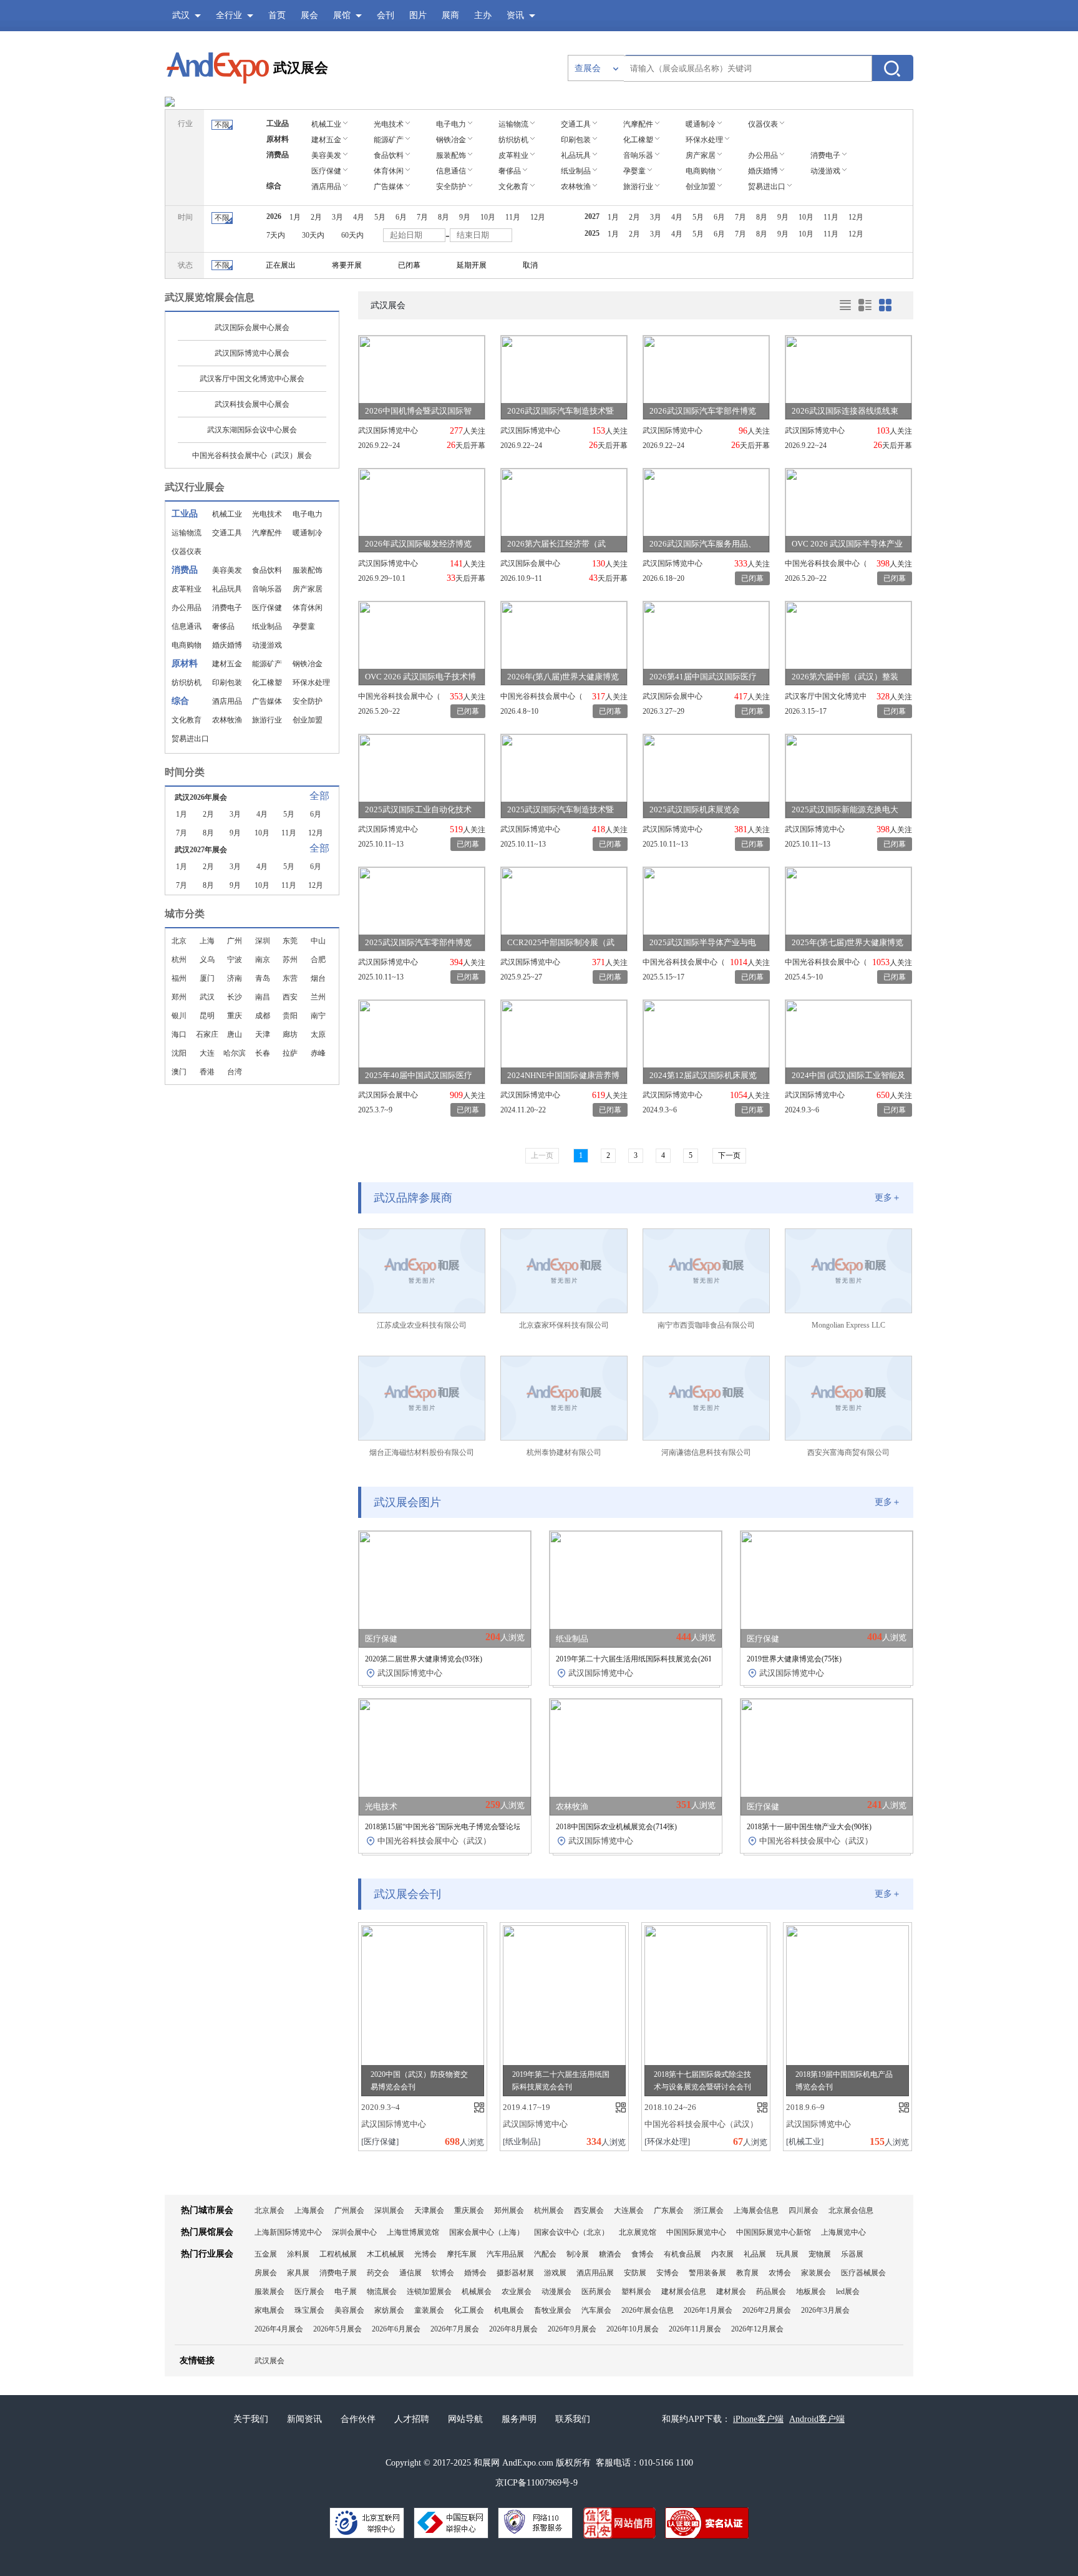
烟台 (318, 978)
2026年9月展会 (572, 2329)
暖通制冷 (308, 533)
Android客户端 (817, 2419)
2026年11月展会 (695, 2329)
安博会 (668, 2273)
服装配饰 (308, 570)
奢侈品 (223, 626)
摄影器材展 (515, 2273)
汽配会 (545, 2254)
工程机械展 (338, 2254)
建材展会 (731, 2292)
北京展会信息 (851, 2210)
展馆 (342, 15)
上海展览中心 (843, 2232)
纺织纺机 (187, 683)
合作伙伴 (358, 2419)
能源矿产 (267, 664)
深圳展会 (389, 2210)
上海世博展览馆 (413, 2232)
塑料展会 (636, 2292)
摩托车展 (462, 2254)
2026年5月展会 (337, 2329)
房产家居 (308, 589)
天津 (263, 1034)
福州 (179, 978)
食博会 (643, 2254)
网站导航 (465, 2419)
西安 (290, 997)
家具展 (298, 2273)
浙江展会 (709, 2210)
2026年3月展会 (825, 2310)
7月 (182, 833)
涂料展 (298, 2254)
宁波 (235, 960)
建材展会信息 (684, 2292)
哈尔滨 (235, 1053)
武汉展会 (301, 68)
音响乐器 (267, 589)
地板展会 (811, 2292)
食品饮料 (267, 570)
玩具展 (787, 2254)
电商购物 (187, 645)
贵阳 (290, 1016)
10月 (262, 833)
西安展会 (589, 2210)
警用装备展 (707, 2273)
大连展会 (629, 2210)
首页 (277, 15)
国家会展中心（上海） (487, 2232)
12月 (316, 833)
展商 (450, 15)
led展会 (848, 2292)
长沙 (235, 997)
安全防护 (308, 701)
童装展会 (429, 2310)
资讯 (515, 15)
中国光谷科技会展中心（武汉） (825, 563)
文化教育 (187, 720)
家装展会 (816, 2273)
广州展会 (349, 2210)
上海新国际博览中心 (288, 2232)
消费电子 (227, 608)
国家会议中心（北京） (571, 2232)
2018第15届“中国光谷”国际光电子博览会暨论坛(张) (453, 1827)
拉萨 (290, 1053)
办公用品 (187, 608)
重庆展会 (469, 2210)
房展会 (266, 2273)
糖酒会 (610, 2254)
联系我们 (573, 2419)
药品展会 (771, 2292)
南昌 (263, 997)
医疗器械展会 (863, 2273)
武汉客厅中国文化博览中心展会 (252, 379)
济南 (235, 978)
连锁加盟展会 (429, 2292)
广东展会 (669, 2210)
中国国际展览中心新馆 (774, 2232)
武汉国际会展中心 (530, 563)
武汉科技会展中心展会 (252, 404)
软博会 (443, 2273)
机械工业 (227, 514)
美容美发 (227, 570)
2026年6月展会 (396, 2329)
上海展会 (309, 2210)
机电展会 (509, 2310)
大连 (207, 1053)
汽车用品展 (505, 2254)
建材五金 (227, 664)
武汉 (207, 997)
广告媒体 (267, 701)
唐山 (235, 1034)
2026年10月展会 (633, 2329)
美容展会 (349, 2310)
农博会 (780, 2273)
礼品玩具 (227, 589)
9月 (235, 833)
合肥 (318, 960)
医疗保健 (267, 608)
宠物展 (820, 2254)
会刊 (386, 15)
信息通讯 (187, 626)
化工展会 (469, 2310)
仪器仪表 (187, 552)
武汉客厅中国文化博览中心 (825, 696)
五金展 (266, 2254)
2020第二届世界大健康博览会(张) (424, 1659)
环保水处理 (311, 683)
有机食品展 (682, 2254)
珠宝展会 (309, 2310)
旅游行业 (267, 720)
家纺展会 (389, 2310)
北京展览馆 (638, 2232)
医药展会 (596, 2292)
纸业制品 (267, 626)
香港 (207, 1072)
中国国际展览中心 (696, 2232)
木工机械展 (386, 2254)
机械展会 (477, 2292)
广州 (235, 941)
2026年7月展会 (455, 2329)
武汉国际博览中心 (388, 430)
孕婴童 (304, 626)
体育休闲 (308, 608)
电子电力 (308, 514)
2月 (208, 814)
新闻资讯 (304, 2419)
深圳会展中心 (354, 2232)
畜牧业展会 (553, 2310)
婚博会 (475, 2273)
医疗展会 (309, 2292)
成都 (263, 1016)
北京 (179, 941)
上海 (207, 941)
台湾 (235, 1072)
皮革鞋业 (187, 589)
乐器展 (852, 2254)
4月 (262, 814)
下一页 (729, 1155)
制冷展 (578, 2254)
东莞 (290, 941)
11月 (289, 833)
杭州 (179, 960)
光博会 (425, 2254)
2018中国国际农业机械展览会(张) (616, 1827)
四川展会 (804, 2210)
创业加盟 (308, 720)
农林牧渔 (227, 720)
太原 (318, 1034)
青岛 (263, 978)
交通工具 (227, 533)
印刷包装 (227, 683)
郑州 (179, 997)
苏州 (290, 960)
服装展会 (269, 2292)
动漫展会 (556, 2292)
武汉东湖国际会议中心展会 (252, 430)
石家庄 (207, 1034)
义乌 (207, 960)
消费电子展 (338, 2273)
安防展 (635, 2273)
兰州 (318, 997)
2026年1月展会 (708, 2310)
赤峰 (318, 1053)
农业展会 (517, 2292)
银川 (179, 1016)
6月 (316, 814)
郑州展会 (509, 2210)
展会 (309, 15)
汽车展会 (596, 2310)
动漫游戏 (267, 645)
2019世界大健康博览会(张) (794, 1659)
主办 (483, 15)
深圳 (263, 941)
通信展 (410, 2273)
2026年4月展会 (279, 2329)
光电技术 (267, 514)
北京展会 (269, 2210)
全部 (319, 796)
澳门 (179, 1072)
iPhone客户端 (758, 2419)
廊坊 (290, 1034)
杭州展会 (549, 2210)
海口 (179, 1034)
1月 (182, 814)
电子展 (346, 2292)
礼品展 (755, 2254)
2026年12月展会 (757, 2329)
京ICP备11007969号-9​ (537, 2483)
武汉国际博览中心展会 (252, 353)
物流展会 (382, 2292)
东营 (290, 978)
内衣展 (722, 2254)
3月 (235, 814)
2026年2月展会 (767, 2310)
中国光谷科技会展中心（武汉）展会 (252, 455)
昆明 (207, 1016)
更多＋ (888, 1198)
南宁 (318, 1016)
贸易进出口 (190, 739)
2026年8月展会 (513, 2329)
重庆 (235, 1016)
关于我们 (251, 2419)
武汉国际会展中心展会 (252, 328)
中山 (318, 941)
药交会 (378, 2273)
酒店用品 (227, 701)
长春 (263, 1053)
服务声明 (519, 2419)
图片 (418, 15)
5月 (289, 814)
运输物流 (187, 533)
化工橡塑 (267, 683)
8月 (208, 833)
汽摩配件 (267, 533)
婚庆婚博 (227, 645)
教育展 (747, 2273)
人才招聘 (412, 2419)
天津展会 (429, 2210)
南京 (263, 960)
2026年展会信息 (648, 2310)
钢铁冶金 (308, 664)
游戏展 (555, 2273)
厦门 (207, 978)
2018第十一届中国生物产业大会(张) (809, 1827)
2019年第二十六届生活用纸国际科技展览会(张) (639, 1659)
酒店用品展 (595, 2273)
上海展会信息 (756, 2210)
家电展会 (269, 2310)
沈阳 (179, 1053)
